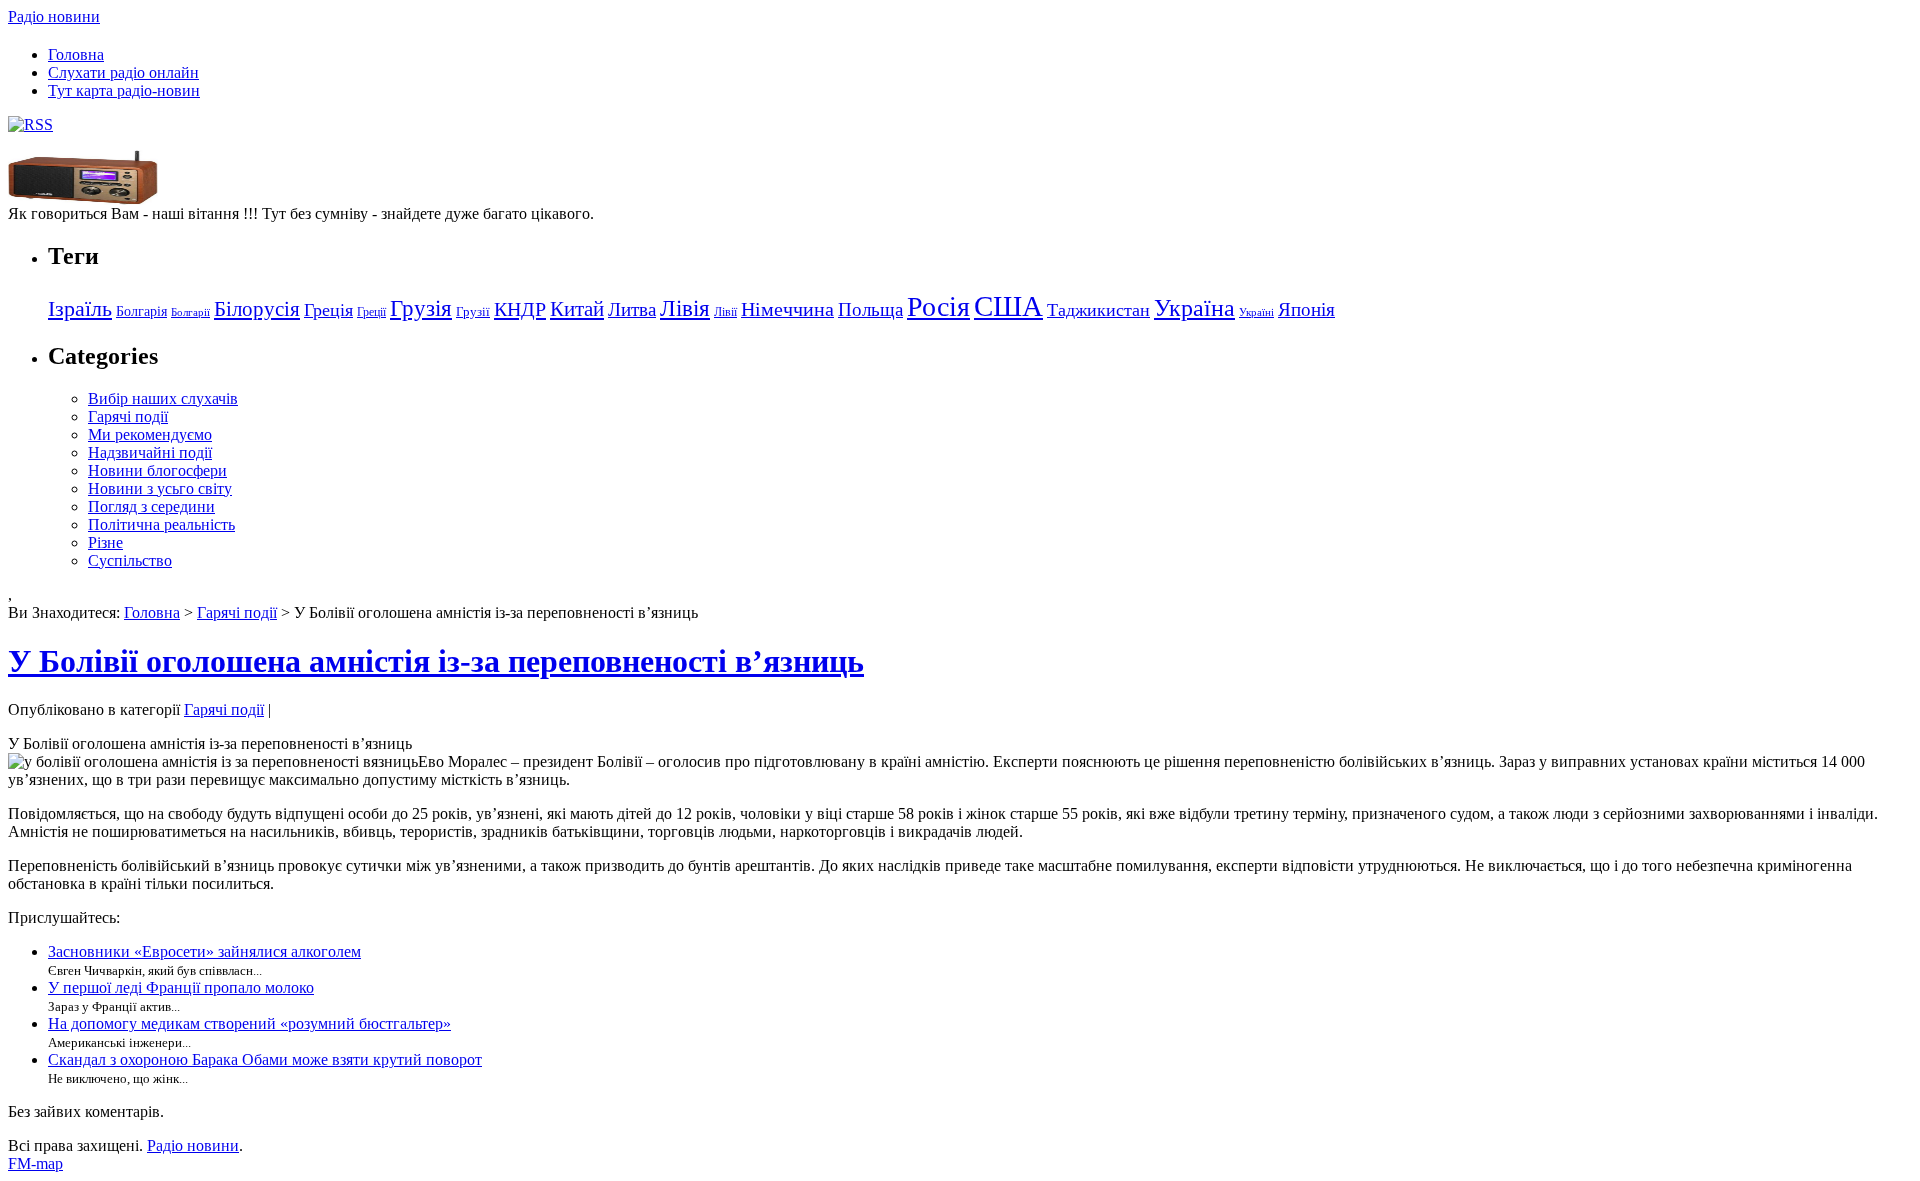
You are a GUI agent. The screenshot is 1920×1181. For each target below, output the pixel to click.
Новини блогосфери (157, 470)
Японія (1306, 309)
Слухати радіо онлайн (123, 72)
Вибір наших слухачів (163, 398)
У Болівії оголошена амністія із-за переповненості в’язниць (436, 661)
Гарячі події (128, 416)
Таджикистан (1098, 310)
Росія (938, 306)
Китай (577, 309)
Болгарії (190, 312)
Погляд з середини (151, 506)
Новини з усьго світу (160, 488)
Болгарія (141, 311)
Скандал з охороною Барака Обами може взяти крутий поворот (265, 1059)
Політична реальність (161, 524)
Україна (1194, 307)
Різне (105, 542)
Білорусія (257, 309)
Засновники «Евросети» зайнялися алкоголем (204, 951)
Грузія (421, 308)
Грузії (473, 311)
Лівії (725, 312)
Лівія (685, 308)
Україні (1256, 312)
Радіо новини (54, 16)
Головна (76, 54)
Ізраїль (80, 309)
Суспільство (130, 560)
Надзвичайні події (150, 452)
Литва (632, 309)
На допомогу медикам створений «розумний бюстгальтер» (249, 1023)
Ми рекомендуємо (150, 434)
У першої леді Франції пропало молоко (181, 987)
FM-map (35, 1163)
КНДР (520, 309)
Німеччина (787, 309)
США (1008, 306)
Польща (870, 309)
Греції (371, 312)
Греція (328, 310)
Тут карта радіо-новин (124, 90)
